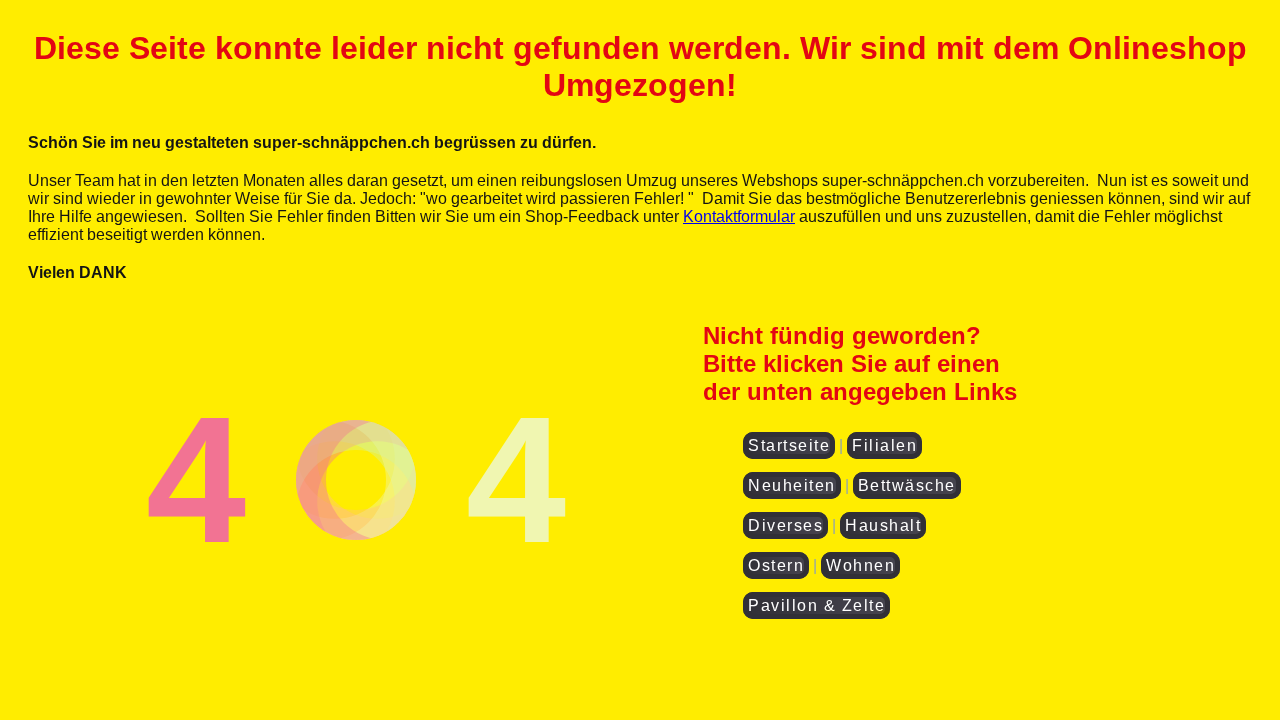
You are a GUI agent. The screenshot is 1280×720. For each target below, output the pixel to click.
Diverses (785, 525)
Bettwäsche (907, 485)
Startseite (789, 445)
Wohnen (860, 565)
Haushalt (883, 525)
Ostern (776, 565)
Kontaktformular (739, 216)
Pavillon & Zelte (816, 605)
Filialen (884, 445)
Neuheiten (792, 485)
